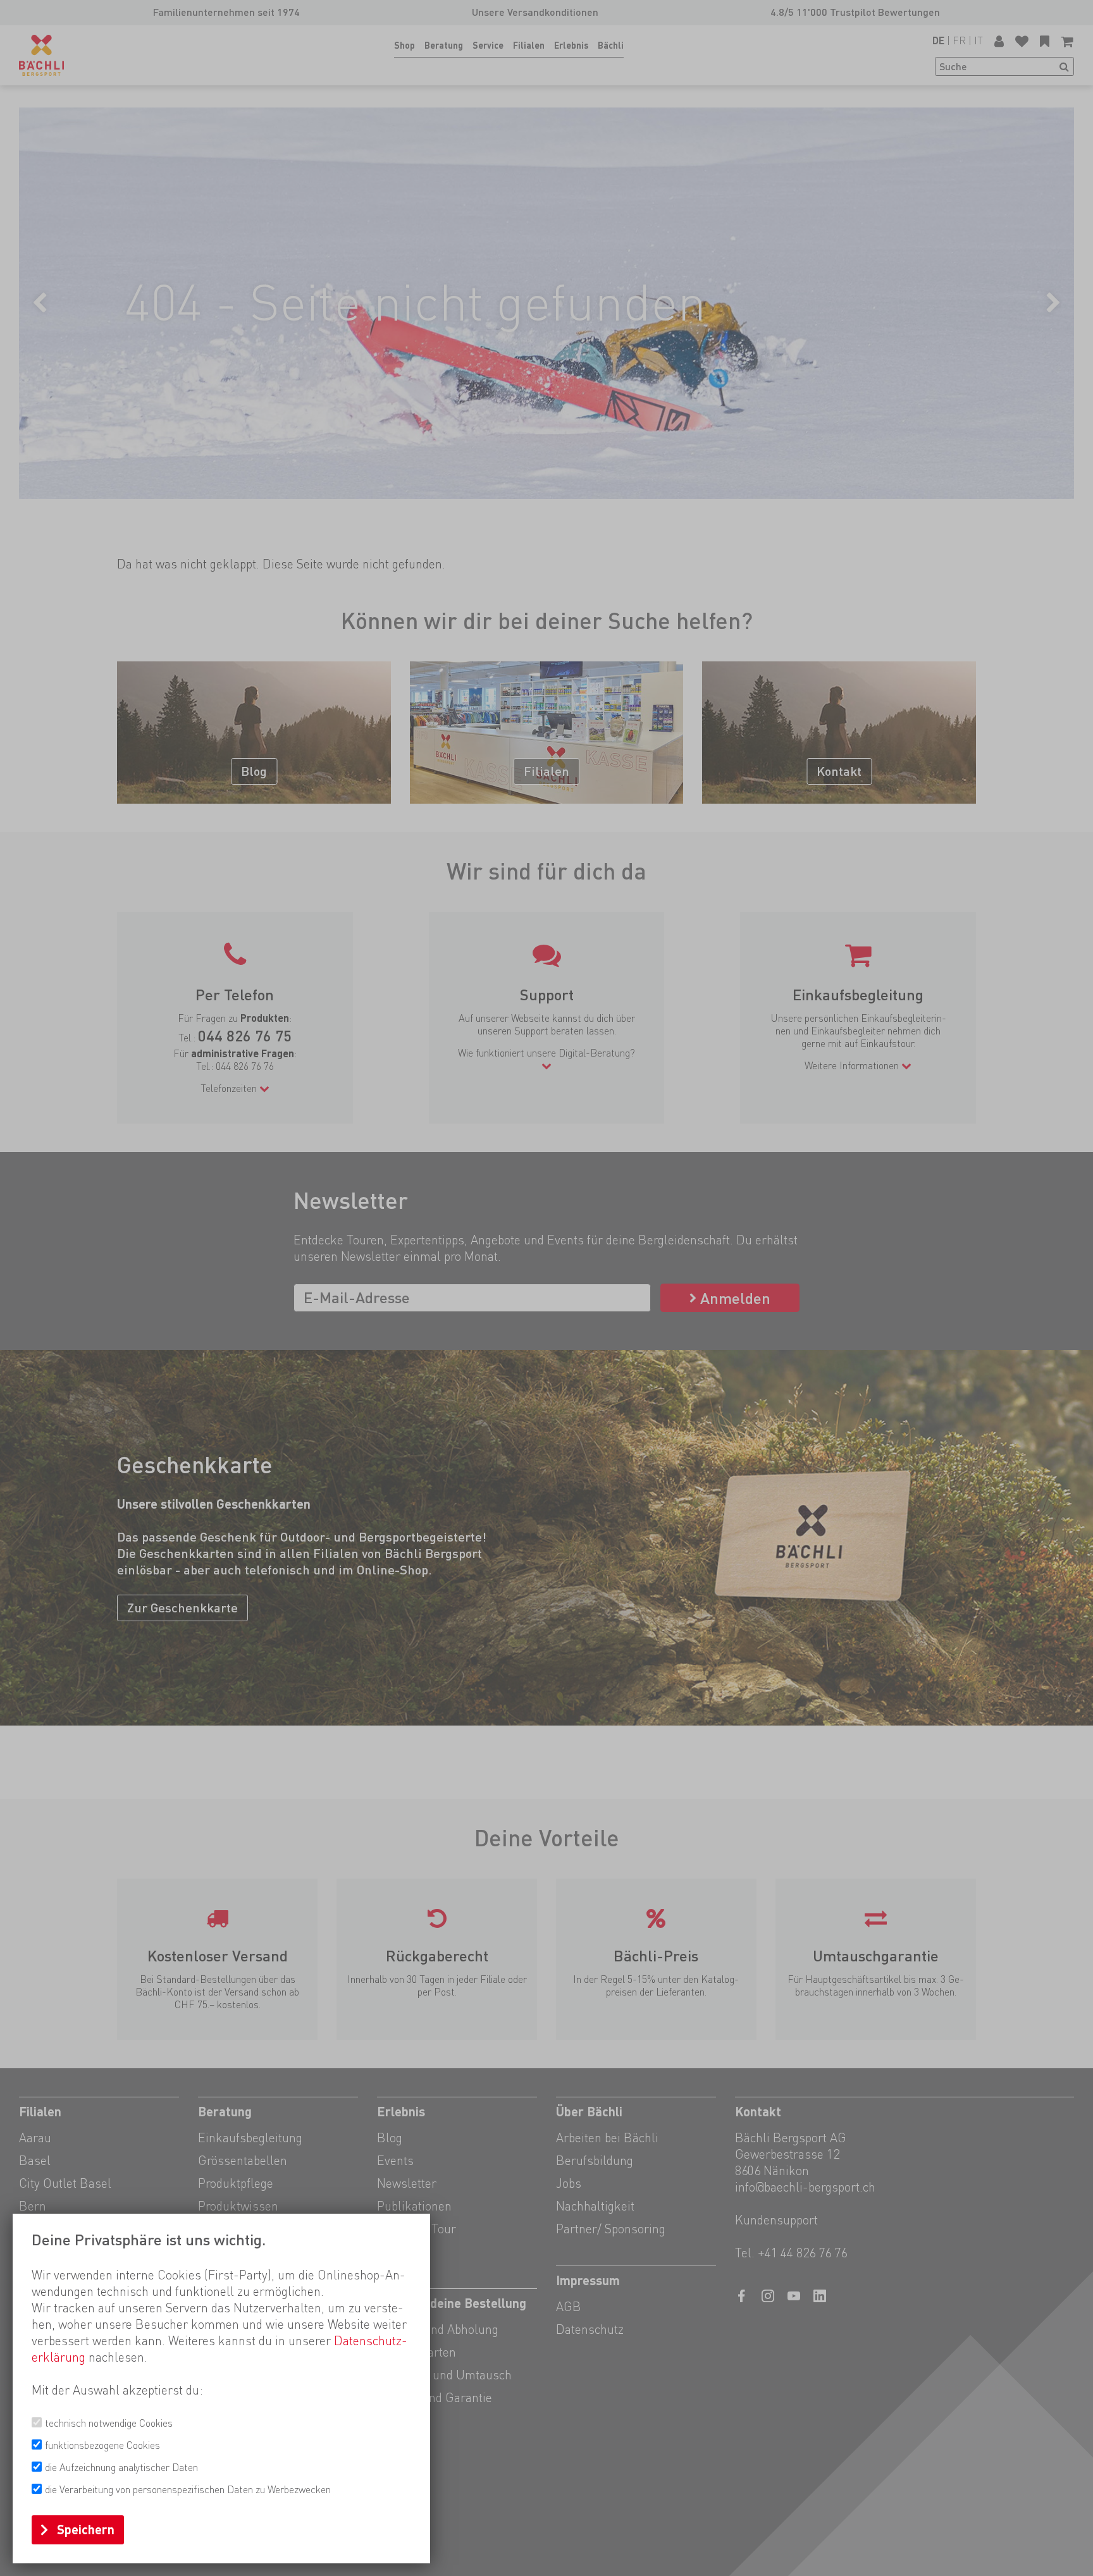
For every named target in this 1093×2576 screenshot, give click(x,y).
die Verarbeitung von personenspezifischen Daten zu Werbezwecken (188, 2490)
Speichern (86, 2530)
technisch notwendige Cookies (109, 2423)
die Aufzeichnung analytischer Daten (121, 2468)
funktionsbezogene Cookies (102, 2445)
